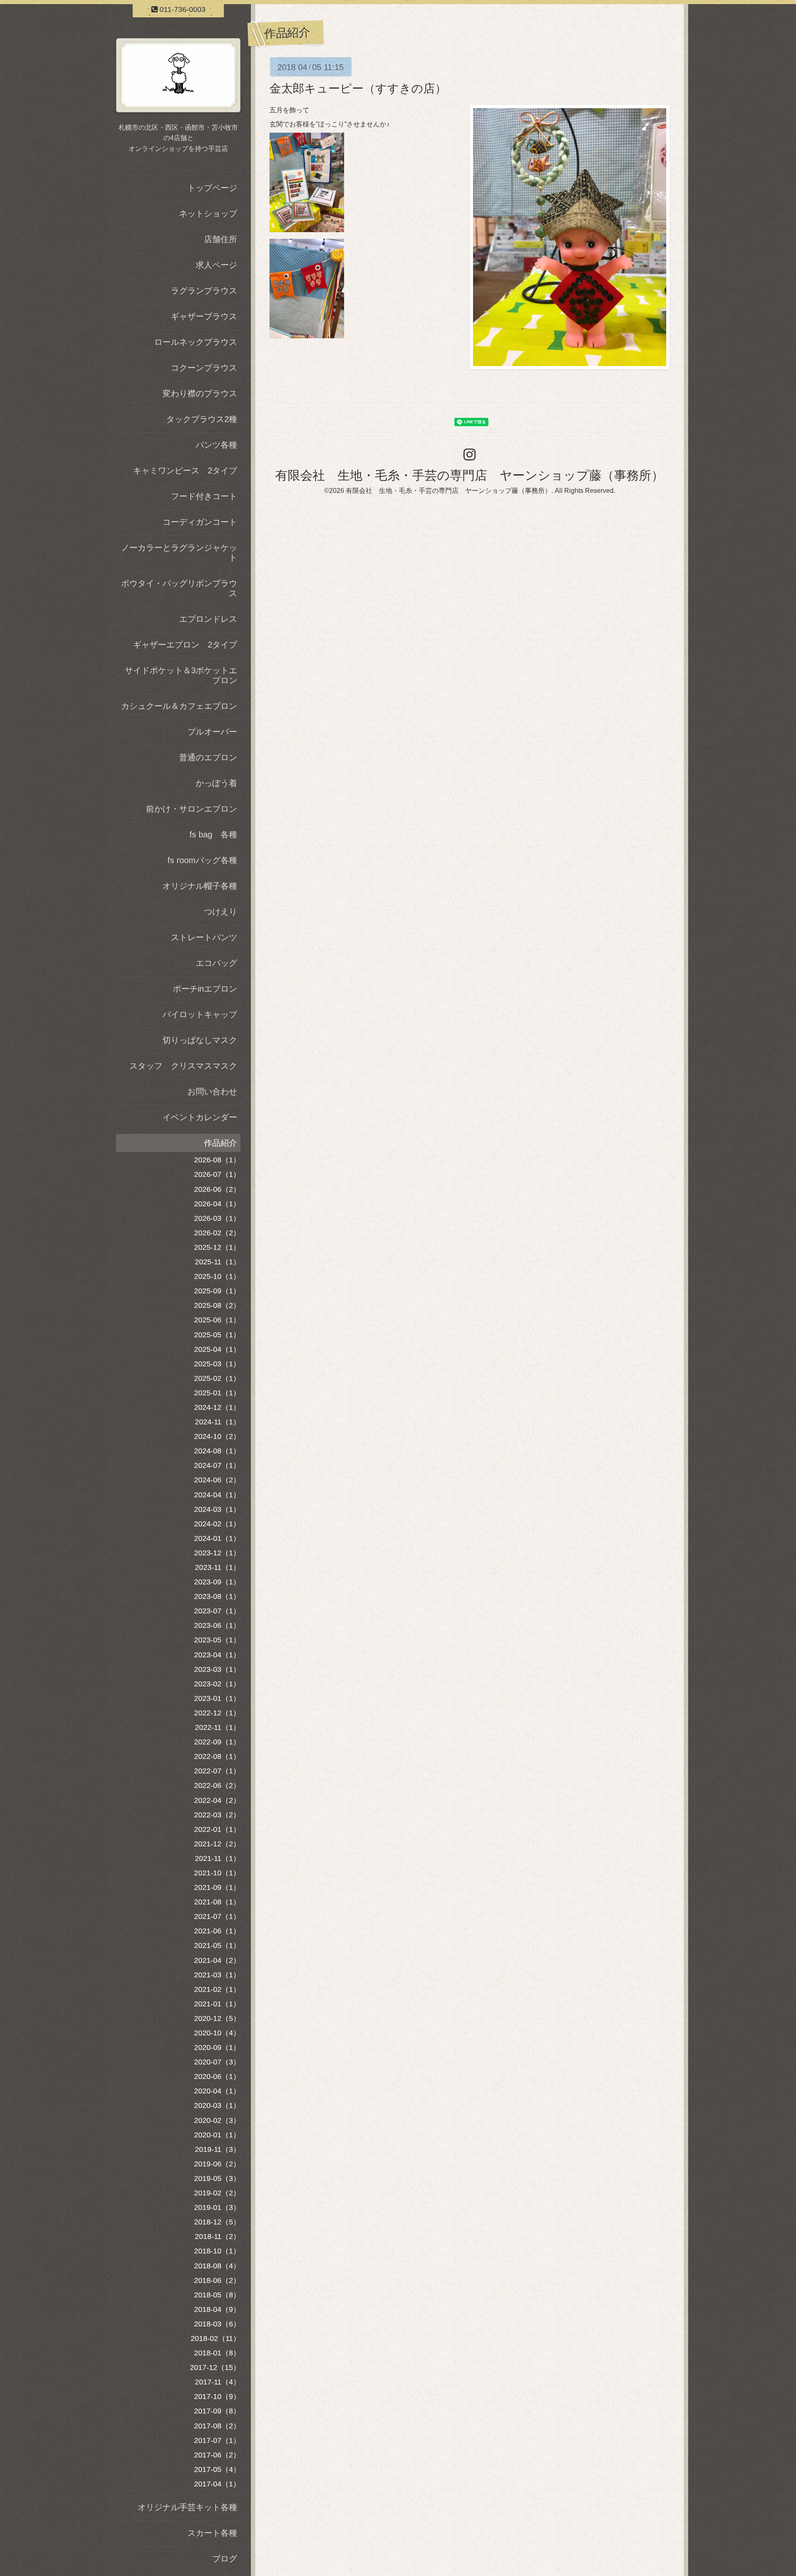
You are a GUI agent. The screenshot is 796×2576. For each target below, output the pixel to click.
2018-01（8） (217, 2353)
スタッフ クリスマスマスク (183, 1066)
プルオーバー (212, 732)
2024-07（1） (217, 1465)
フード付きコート (204, 496)
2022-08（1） (217, 1756)
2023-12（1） (217, 1553)
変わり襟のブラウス (200, 393)
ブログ (225, 2559)
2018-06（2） (217, 2280)
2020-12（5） (217, 2018)
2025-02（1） (217, 1378)
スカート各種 (212, 2533)
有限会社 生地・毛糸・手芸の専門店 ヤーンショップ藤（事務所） (470, 475)
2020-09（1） (217, 2047)
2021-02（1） (217, 1989)
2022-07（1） (217, 1771)
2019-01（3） (217, 2207)
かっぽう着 (216, 783)
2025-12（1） (217, 1247)
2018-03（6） (217, 2324)
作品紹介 (221, 1143)
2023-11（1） (218, 1567)
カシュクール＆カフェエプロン (179, 706)
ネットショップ (208, 213)
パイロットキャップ (200, 1014)
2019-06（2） (217, 2164)
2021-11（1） (218, 1858)
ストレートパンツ (204, 937)
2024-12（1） (217, 1407)
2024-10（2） (217, 1436)
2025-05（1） (217, 1335)
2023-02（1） (217, 1684)
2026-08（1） (217, 1160)
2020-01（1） (217, 2135)
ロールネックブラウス (196, 342)
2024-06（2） (217, 1480)
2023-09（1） (217, 1582)
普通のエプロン (208, 757)
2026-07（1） (217, 1174)
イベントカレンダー (200, 1117)
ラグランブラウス (204, 291)
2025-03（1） (217, 1364)
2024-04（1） (217, 1495)
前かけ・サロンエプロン (192, 809)
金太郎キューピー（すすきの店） (358, 89)
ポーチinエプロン (205, 989)
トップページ (212, 188)
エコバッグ (216, 963)
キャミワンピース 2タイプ (185, 471)
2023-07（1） (217, 1611)
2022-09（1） (217, 1742)
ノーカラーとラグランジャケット (179, 553)
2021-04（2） (217, 1960)
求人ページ (216, 265)
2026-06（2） (217, 1189)
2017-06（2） (217, 2455)
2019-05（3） (217, 2178)
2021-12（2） (217, 1844)
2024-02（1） (217, 1524)
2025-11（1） (218, 1262)
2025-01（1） (217, 1393)
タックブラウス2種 (202, 419)
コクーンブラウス (204, 368)
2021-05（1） (217, 1945)
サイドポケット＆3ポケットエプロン (181, 675)
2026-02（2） (217, 1233)
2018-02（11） (216, 2338)
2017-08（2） (217, 2426)
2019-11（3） (218, 2149)
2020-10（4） (217, 2033)
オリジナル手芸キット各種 (187, 2507)
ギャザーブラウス (204, 316)
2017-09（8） (217, 2411)
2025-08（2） (217, 1305)
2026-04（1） (217, 1204)
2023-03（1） (217, 1669)
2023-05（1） (217, 1640)
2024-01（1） (217, 1538)
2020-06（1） (217, 2076)
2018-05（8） (217, 2295)
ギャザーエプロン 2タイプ (185, 645)
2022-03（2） (217, 1815)
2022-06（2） (217, 1785)
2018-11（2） (218, 2236)
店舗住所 (221, 239)
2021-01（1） (217, 2004)
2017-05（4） (217, 2469)
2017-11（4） (218, 2382)
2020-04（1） (217, 2091)
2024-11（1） (218, 1422)
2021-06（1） (217, 1931)
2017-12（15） (215, 2367)
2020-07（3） (217, 2062)
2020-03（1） (217, 2105)
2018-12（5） (217, 2222)
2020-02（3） (217, 2120)
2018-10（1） (217, 2251)
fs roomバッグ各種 (202, 860)
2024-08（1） (217, 1451)
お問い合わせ (212, 1092)
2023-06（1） (217, 1625)
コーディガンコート (200, 522)
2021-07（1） (217, 1916)
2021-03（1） (217, 1975)
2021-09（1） (217, 1887)
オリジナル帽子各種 (200, 886)
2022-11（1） (218, 1727)
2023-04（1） (217, 1655)
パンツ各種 (216, 445)
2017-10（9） (217, 2397)
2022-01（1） (217, 1829)
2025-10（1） (217, 1276)
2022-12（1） (217, 1713)
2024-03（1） (217, 1509)
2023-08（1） (217, 1596)
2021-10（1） (217, 1873)
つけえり (221, 912)
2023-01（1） (217, 1698)
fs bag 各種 (213, 834)
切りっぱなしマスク (200, 1040)
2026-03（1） (217, 1218)
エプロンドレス (208, 619)
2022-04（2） (217, 1800)
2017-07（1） (217, 2440)
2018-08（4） (217, 2266)
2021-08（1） (217, 1902)
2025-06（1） (217, 1320)
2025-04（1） (217, 1349)
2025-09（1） (217, 1291)
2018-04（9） (217, 2309)
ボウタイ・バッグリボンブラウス (179, 588)
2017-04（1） (217, 2484)
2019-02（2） (217, 2193)
